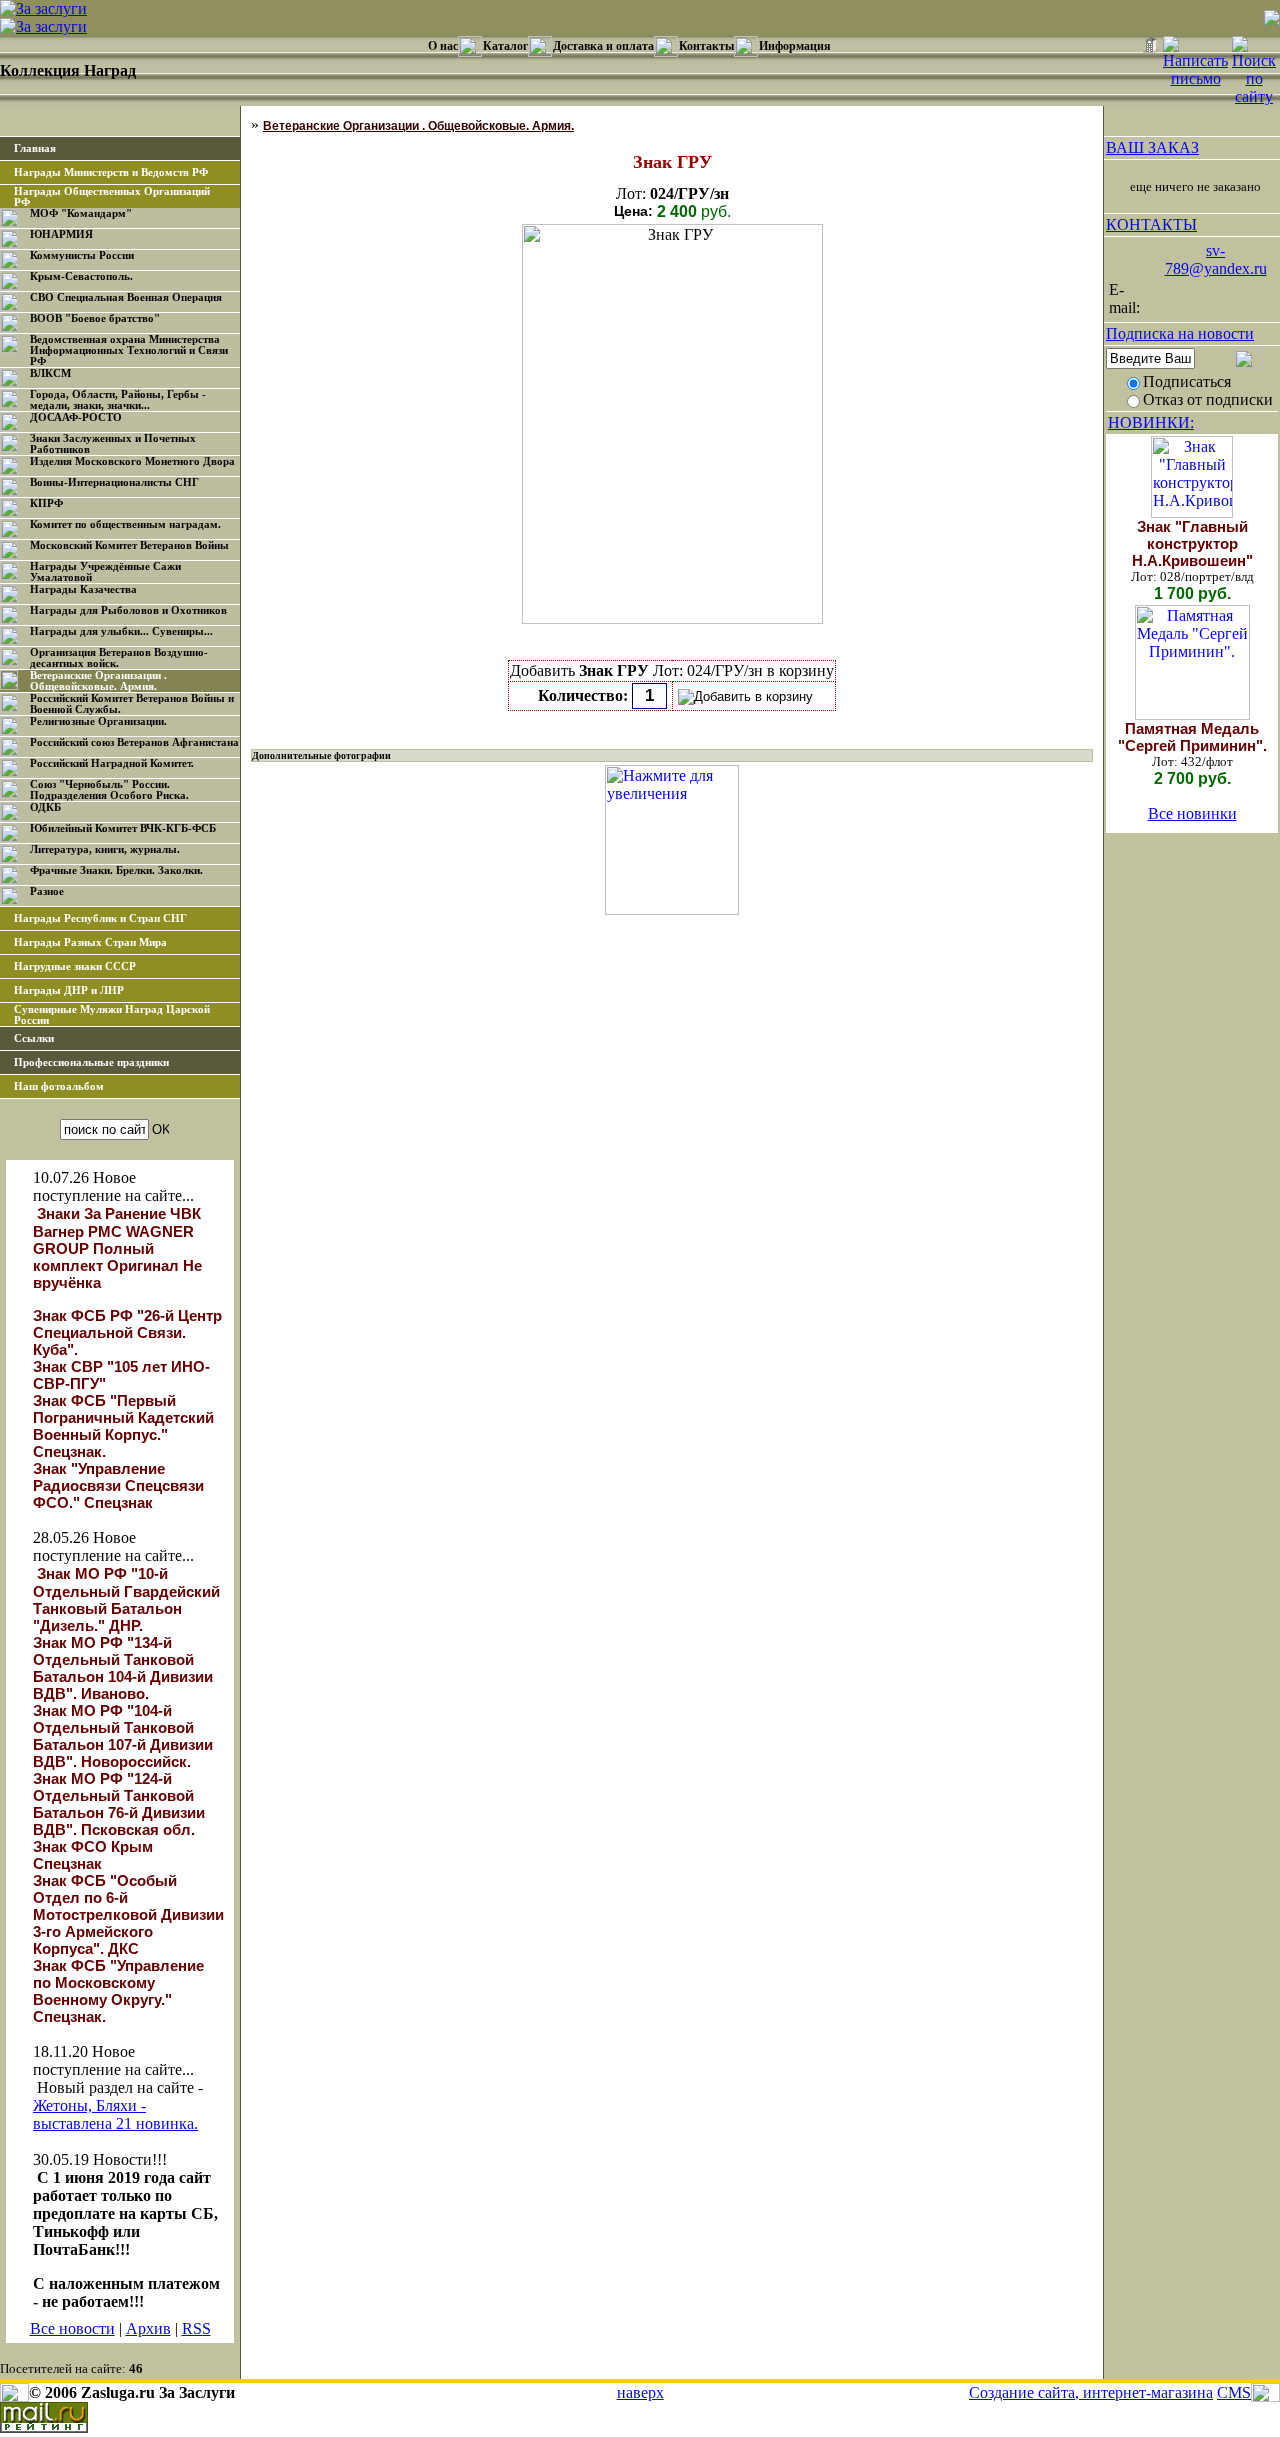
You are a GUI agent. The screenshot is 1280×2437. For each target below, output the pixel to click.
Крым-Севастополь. (81, 276)
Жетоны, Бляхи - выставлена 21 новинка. (115, 2114)
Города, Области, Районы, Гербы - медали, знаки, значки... (118, 400)
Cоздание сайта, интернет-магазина (1091, 2392)
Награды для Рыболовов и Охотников (128, 610)
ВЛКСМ (50, 373)
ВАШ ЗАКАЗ (1152, 147)
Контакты (706, 46)
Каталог (505, 46)
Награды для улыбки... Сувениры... (121, 631)
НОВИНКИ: (1151, 422)
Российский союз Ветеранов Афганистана (134, 742)
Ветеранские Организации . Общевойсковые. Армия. (98, 681)
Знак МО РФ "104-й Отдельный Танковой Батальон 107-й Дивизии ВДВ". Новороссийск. (123, 1736)
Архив (148, 2328)
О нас (443, 46)
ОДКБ (45, 807)
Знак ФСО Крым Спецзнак (93, 1855)
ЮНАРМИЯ (61, 234)
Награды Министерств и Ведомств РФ (111, 172)
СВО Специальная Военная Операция (126, 297)
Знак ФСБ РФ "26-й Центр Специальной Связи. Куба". (127, 1332)
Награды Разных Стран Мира (90, 942)
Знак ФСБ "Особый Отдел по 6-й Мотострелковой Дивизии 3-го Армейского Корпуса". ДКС (128, 1914)
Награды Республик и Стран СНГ (100, 918)
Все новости (72, 2328)
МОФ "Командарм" (81, 213)
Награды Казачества (83, 589)
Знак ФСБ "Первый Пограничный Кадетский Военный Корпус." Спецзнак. (123, 1426)
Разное (47, 891)
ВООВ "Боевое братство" (95, 318)
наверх (640, 2392)
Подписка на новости (1180, 333)
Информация (795, 46)
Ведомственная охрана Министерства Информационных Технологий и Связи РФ (129, 350)
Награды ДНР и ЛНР (69, 990)
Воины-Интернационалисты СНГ (114, 482)
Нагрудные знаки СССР (75, 966)
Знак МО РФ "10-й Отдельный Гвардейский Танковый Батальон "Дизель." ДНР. (126, 1599)
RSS (196, 2328)
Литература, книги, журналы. (105, 849)
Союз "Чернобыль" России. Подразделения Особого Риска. (109, 790)
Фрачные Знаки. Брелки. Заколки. (116, 870)
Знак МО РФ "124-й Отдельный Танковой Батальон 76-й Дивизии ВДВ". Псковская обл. (119, 1804)
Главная (35, 148)
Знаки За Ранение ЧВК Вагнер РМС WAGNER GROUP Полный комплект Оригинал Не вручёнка (117, 1248)
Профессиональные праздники (91, 1062)
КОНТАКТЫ (1151, 224)
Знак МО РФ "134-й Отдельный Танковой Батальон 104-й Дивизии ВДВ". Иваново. (123, 1668)
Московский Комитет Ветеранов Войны (129, 545)
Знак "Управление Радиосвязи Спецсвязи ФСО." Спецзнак (118, 1485)
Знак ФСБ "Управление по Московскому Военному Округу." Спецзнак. (118, 1991)
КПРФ (46, 503)
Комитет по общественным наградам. (125, 524)
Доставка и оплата (603, 46)
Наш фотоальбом (59, 1086)
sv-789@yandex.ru (1216, 259)
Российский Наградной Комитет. (112, 763)
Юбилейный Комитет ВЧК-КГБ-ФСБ (123, 828)
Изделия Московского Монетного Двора (132, 461)
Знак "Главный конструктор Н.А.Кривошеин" (1192, 543)
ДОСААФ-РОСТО (76, 417)
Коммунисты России (82, 255)
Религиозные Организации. (98, 721)
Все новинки (1192, 813)
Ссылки (34, 1038)
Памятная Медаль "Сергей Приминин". (1192, 737)
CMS (1234, 2392)
